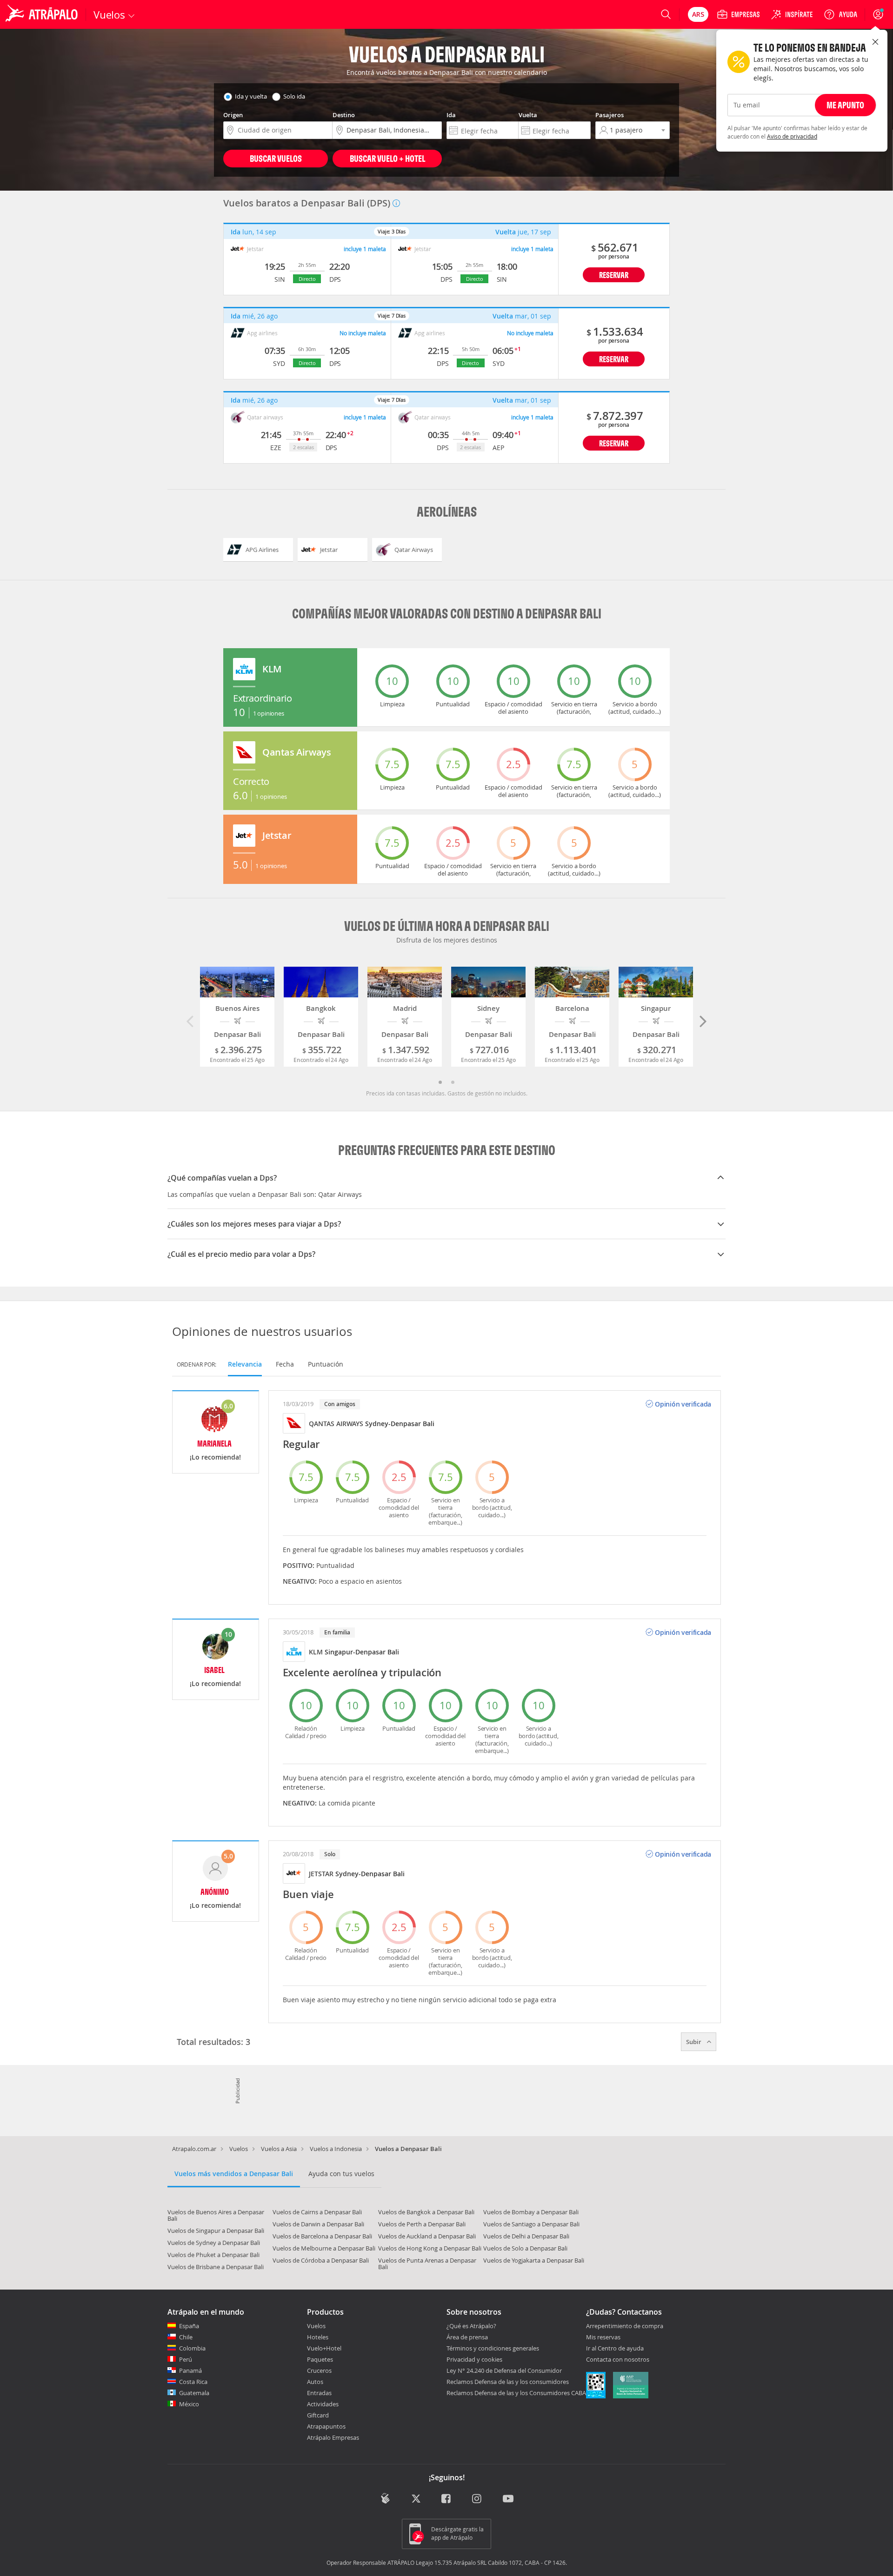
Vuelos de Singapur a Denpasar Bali (216, 2231)
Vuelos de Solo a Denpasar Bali (525, 2248)
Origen (233, 115)
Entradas (319, 2393)
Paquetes (320, 2359)
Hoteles (318, 2337)
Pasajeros (610, 115)
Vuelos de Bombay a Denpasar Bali (531, 2212)
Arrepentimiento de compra (625, 2326)
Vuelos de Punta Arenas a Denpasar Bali (427, 2264)
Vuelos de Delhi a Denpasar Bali (526, 2236)
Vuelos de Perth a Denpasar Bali (422, 2224)
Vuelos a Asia (279, 2149)
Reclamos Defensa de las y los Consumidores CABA (516, 2393)
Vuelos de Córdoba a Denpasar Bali (321, 2260)
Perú (186, 2359)
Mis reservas (603, 2337)
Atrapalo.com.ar (194, 2149)
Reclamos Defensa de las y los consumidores (508, 2382)
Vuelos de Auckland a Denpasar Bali (427, 2236)
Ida (451, 115)
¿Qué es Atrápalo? (471, 2326)
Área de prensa (467, 2337)
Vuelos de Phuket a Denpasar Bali (213, 2255)
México (189, 2404)
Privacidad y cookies (474, 2359)
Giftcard (318, 2415)
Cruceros (319, 2370)
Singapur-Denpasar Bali (362, 1652)
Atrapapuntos (326, 2426)
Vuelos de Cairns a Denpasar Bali (317, 2212)
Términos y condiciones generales (493, 2348)
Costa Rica (193, 2382)
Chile (186, 2337)
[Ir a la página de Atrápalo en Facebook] (447, 2500)
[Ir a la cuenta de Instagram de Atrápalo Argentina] (477, 2500)
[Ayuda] (840, 14)
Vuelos (239, 2149)
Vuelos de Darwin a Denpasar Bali (318, 2224)
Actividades (323, 2404)
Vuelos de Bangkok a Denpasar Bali (426, 2212)
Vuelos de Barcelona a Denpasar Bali (322, 2236)
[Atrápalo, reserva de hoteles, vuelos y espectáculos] (43, 14)
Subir (694, 2042)
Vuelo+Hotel (324, 2348)
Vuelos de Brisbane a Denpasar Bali (216, 2267)
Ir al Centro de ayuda (615, 2349)
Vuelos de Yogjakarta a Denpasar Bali (534, 2260)
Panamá (190, 2370)
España (189, 2326)
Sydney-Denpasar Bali (400, 1424)
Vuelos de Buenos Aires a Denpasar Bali (216, 2215)
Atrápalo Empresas (333, 2437)
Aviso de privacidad (792, 136)
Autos (315, 2382)
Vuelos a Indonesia (336, 2149)
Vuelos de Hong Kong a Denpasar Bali (430, 2248)
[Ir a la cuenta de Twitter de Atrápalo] (416, 2500)
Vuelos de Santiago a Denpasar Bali (531, 2224)
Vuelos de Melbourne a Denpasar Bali (324, 2248)
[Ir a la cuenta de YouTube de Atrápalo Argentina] (508, 2500)
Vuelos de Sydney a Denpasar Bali (214, 2243)
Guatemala (194, 2393)
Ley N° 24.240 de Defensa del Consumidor (504, 2370)
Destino (344, 115)
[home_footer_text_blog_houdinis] (385, 2499)
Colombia (192, 2348)
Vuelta (528, 115)
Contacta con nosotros (618, 2360)
